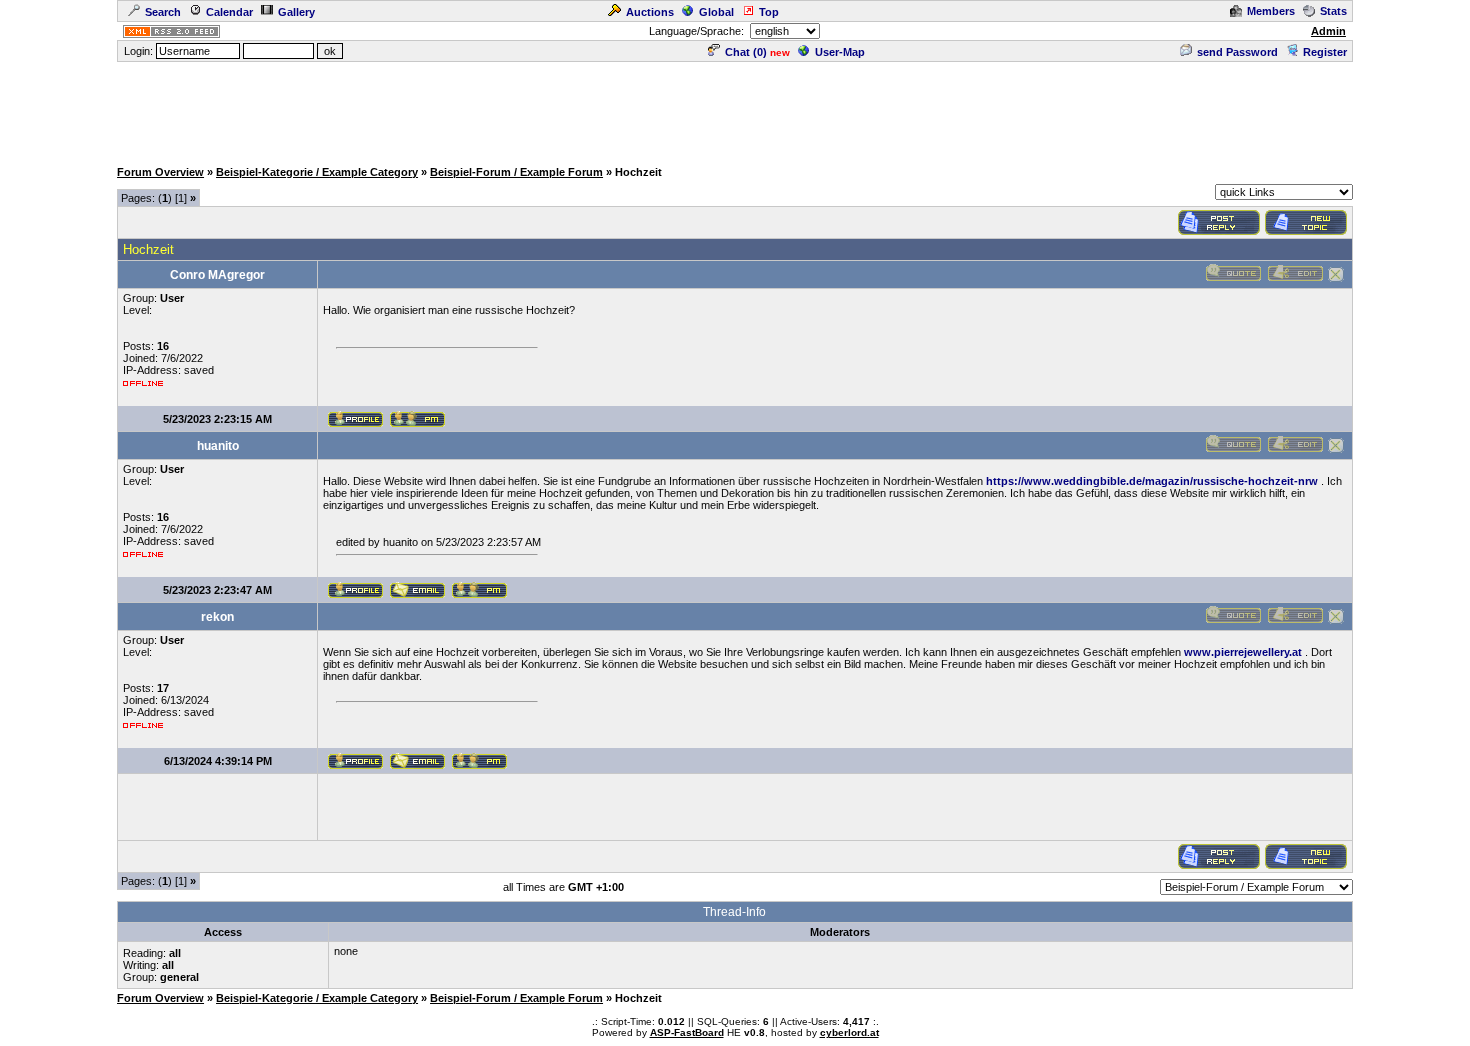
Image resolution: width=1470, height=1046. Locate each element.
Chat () (746, 52)
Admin (1328, 31)
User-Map (840, 52)
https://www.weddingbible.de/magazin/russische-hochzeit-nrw (1152, 481)
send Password (1237, 52)
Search (163, 12)
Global (716, 12)
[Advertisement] (735, 109)
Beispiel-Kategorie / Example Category (317, 172)
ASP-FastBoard (687, 1032)
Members (1271, 11)
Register (1325, 52)
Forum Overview (160, 172)
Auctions (650, 12)
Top (769, 12)
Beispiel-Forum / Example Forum (516, 172)
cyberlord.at (849, 1032)
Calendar (229, 12)
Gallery (296, 12)
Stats (1333, 11)
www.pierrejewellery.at (1243, 652)
